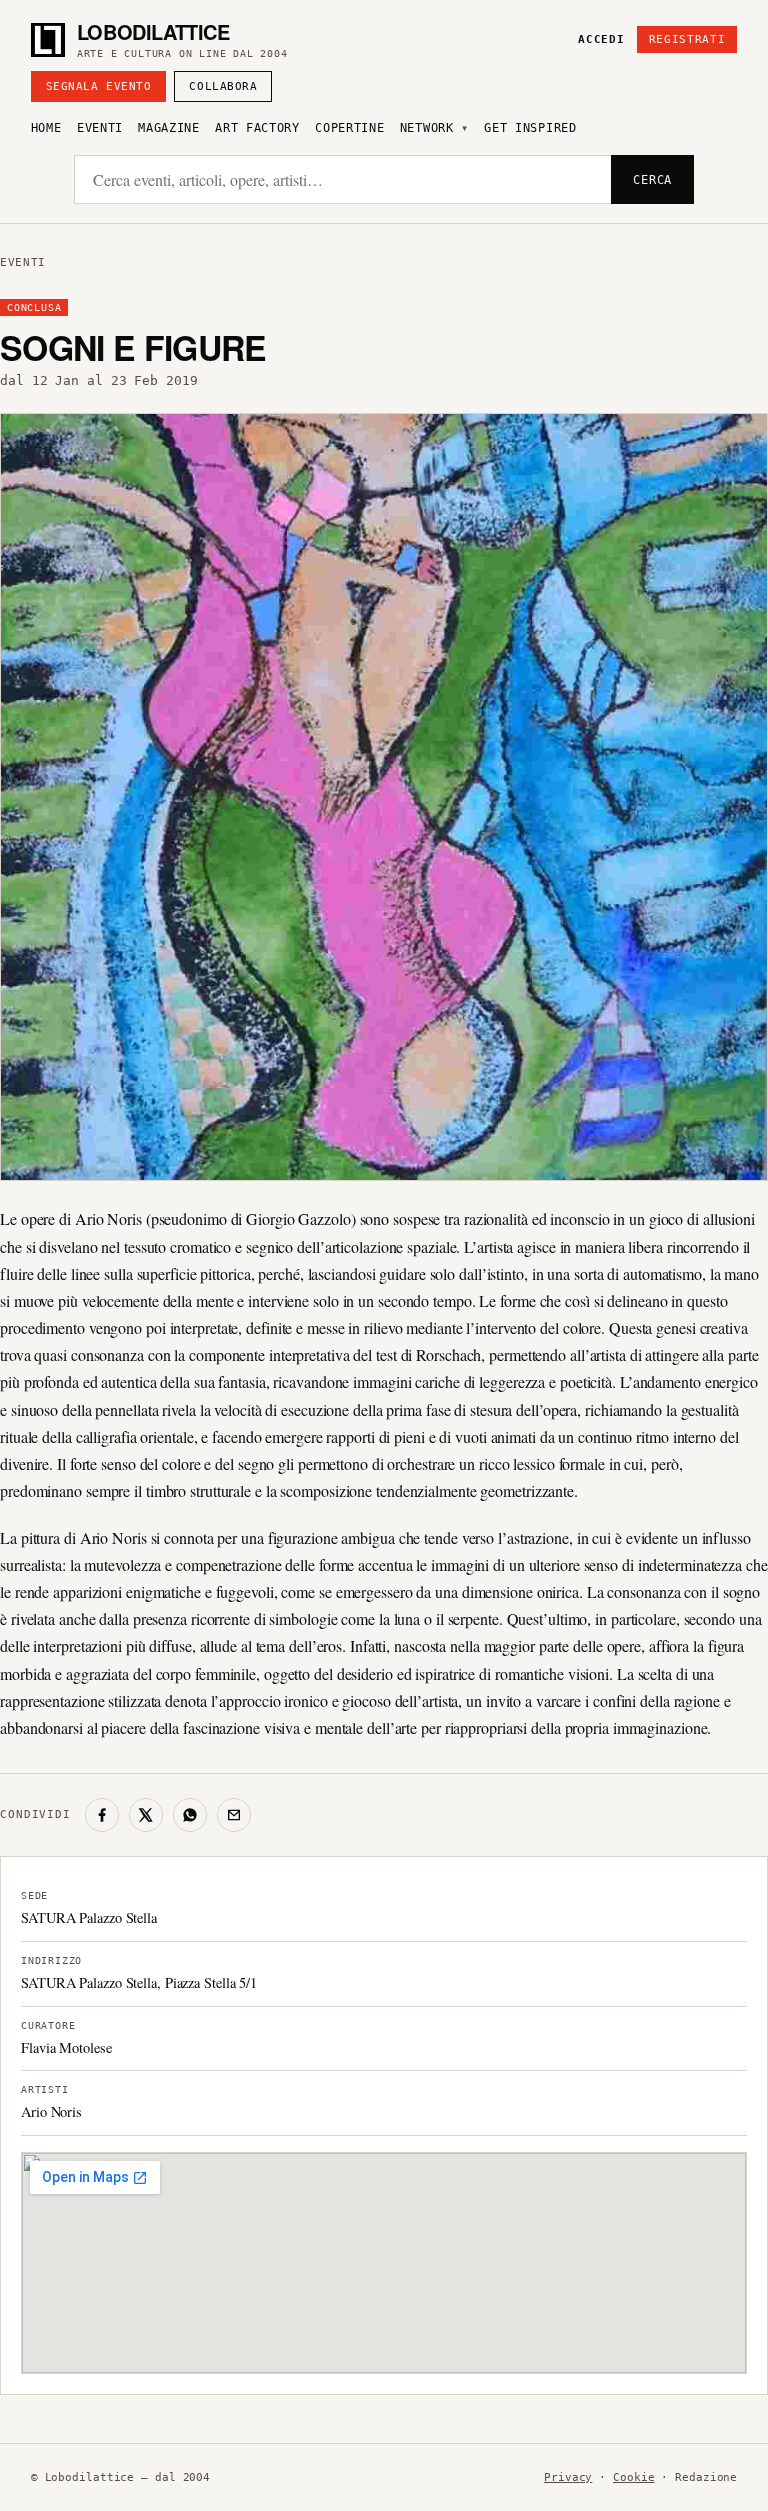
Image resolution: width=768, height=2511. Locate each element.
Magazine (169, 128)
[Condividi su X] (146, 1815)
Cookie (633, 2477)
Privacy (568, 2477)
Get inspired (530, 128)
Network (427, 128)
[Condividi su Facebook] (102, 1815)
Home (46, 128)
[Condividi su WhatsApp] (190, 1815)
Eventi (100, 128)
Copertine (349, 128)
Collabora (223, 86)
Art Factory (257, 128)
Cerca (652, 180)
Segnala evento (99, 86)
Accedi (601, 39)
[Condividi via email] (234, 1815)
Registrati (687, 39)
